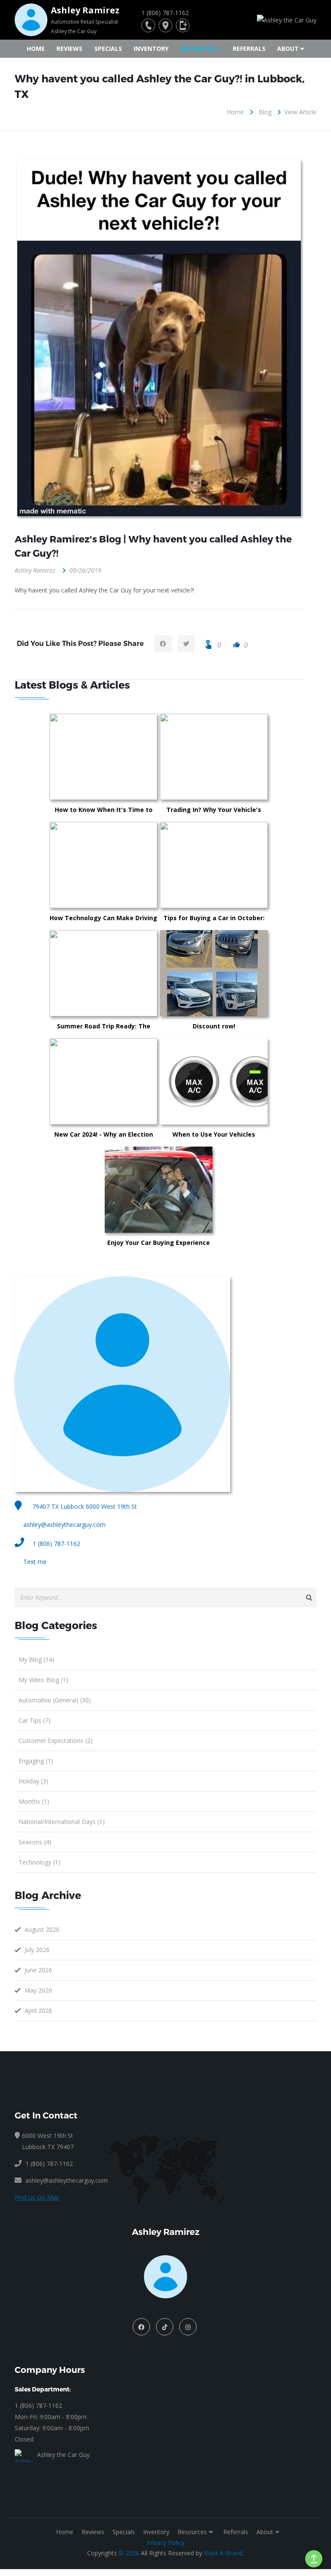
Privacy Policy (165, 2543)
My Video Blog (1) (43, 1680)
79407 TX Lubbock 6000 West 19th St (84, 1506)
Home (36, 49)
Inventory (151, 49)
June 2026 (38, 1970)
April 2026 (38, 2010)
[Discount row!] (257, 973)
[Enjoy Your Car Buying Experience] (202, 1190)
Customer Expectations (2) (56, 1741)
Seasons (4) (35, 1842)
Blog (265, 112)
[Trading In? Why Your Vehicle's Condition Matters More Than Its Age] (257, 757)
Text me (35, 1562)
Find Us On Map (37, 2197)
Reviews (69, 49)
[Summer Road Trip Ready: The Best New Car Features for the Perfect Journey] (147, 973)
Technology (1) (39, 1862)
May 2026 (38, 1990)
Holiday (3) (33, 1781)
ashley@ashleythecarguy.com (64, 1525)
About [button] (288, 49)
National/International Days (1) (62, 1822)
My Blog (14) (36, 1659)
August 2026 (42, 1929)
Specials (108, 49)
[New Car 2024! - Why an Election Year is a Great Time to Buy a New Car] (147, 1081)
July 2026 (37, 1950)
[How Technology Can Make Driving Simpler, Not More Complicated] (147, 865)
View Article (300, 112)
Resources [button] (198, 49)
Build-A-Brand (223, 2553)
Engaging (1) (36, 1761)
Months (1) (34, 1801)
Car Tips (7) (34, 1720)
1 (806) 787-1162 (56, 1543)
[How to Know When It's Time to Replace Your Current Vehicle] (147, 757)
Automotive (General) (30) (55, 1700)
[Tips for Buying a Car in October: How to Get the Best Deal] (257, 865)
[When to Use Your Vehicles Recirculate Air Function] (257, 1081)
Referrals (249, 49)
